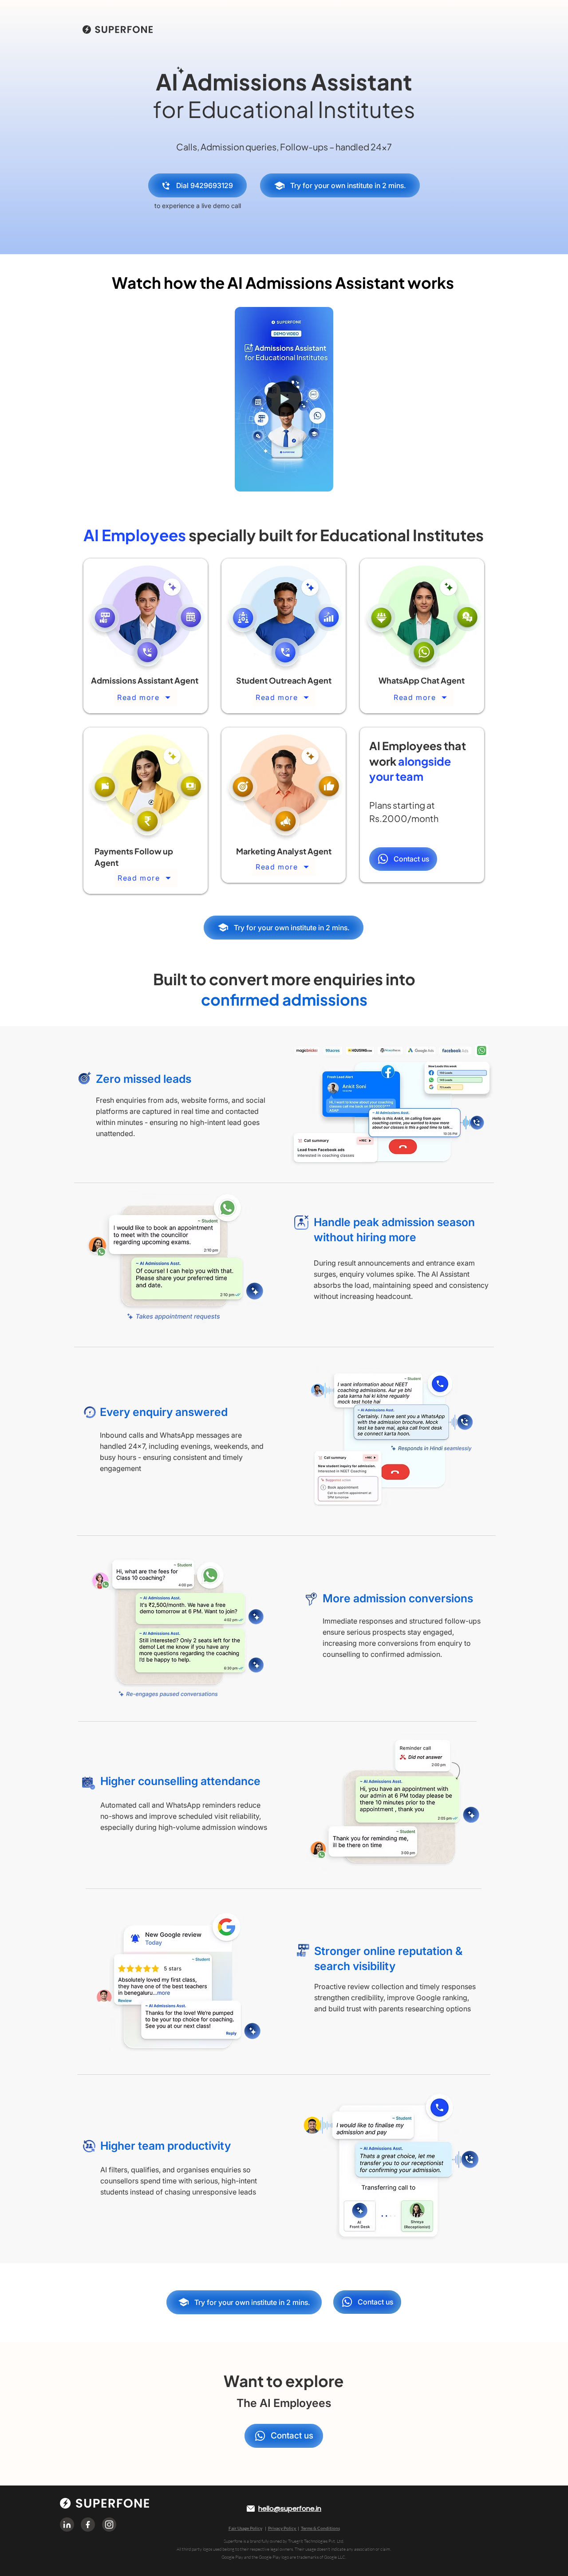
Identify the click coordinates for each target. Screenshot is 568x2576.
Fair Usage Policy (245, 2528)
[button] (322, 482)
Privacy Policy (282, 2528)
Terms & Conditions (320, 2528)
